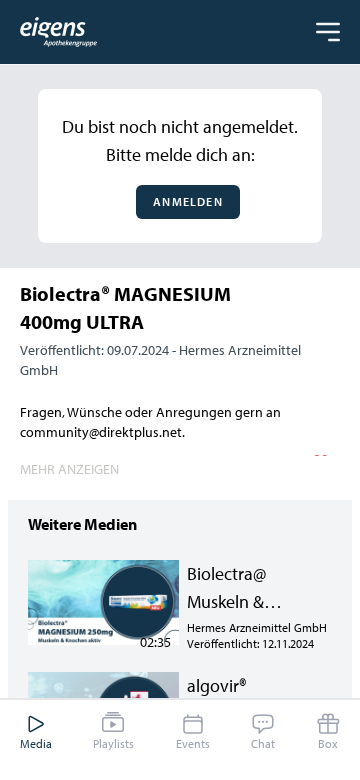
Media (36, 743)
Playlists (113, 743)
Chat (263, 743)
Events (193, 743)
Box (328, 743)
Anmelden (188, 201)
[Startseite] (58, 32)
